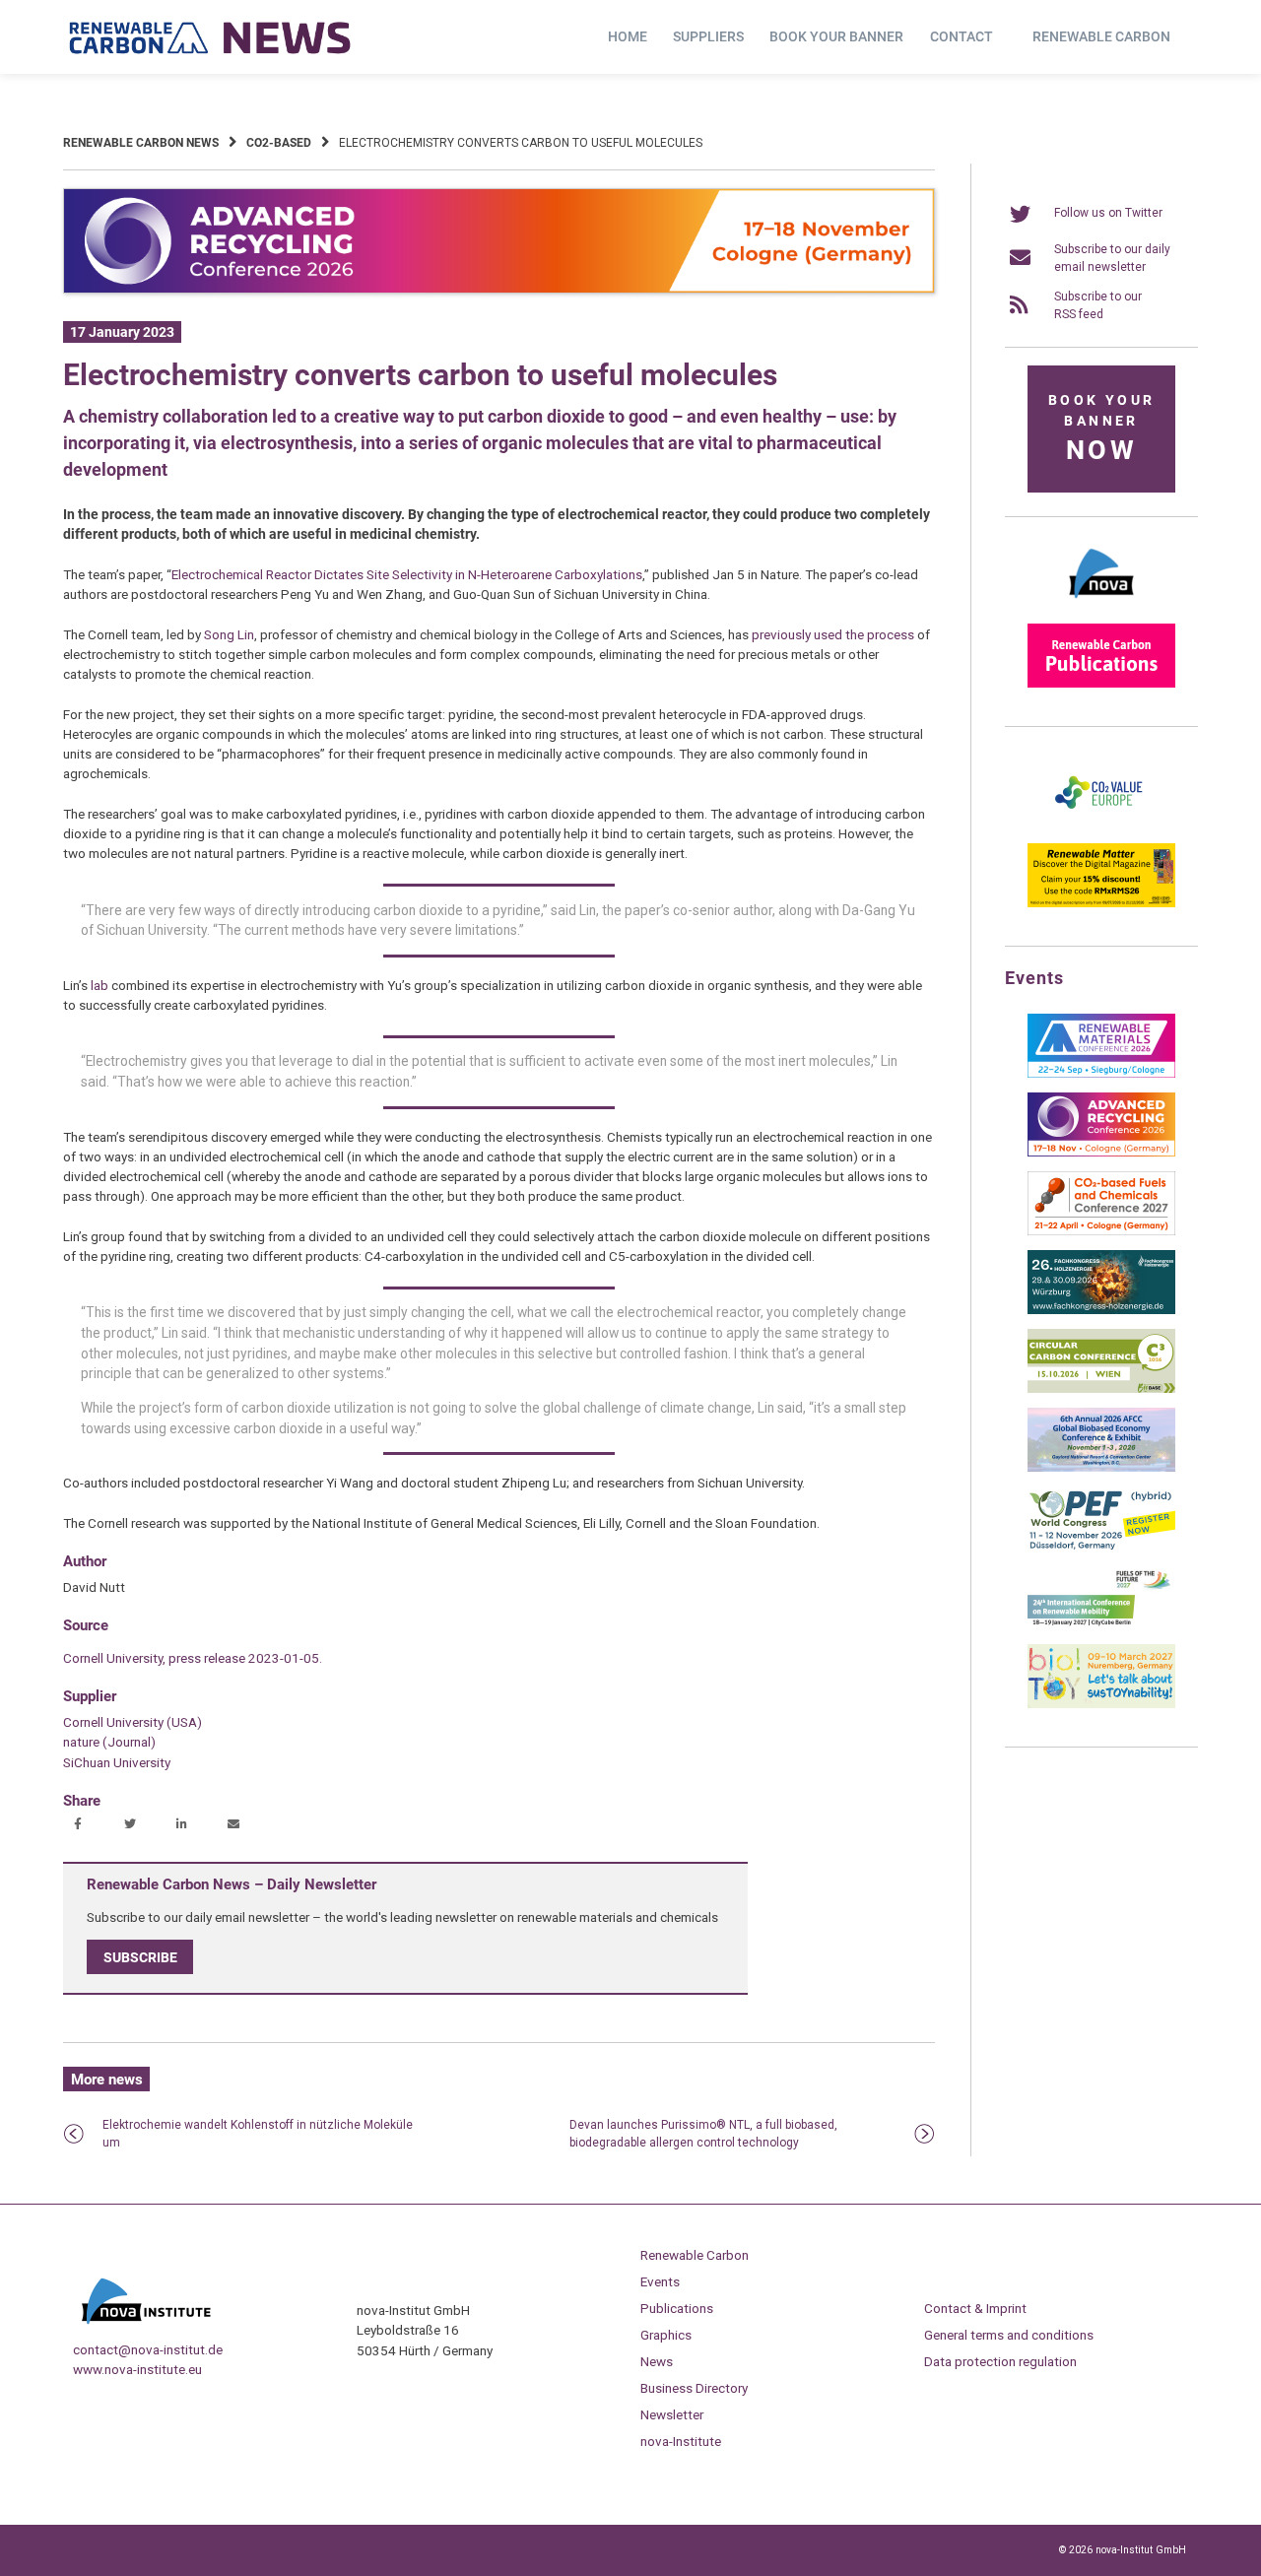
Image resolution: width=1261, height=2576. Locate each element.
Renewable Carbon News (141, 143)
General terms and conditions (1009, 2335)
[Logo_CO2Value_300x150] (1101, 825)
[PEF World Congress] (1101, 1547)
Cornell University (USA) (133, 1722)
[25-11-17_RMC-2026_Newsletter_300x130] (1101, 1074)
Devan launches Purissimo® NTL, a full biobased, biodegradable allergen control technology (703, 2134)
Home (628, 36)
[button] (80, 1825)
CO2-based (279, 143)
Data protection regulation (1000, 2361)
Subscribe (140, 1957)
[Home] (211, 37)
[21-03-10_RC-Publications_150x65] (1101, 684)
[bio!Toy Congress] (1101, 1704)
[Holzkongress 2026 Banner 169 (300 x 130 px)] (1101, 1310)
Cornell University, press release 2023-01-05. (193, 1658)
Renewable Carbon (1101, 36)
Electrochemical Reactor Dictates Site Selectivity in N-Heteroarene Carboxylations (407, 574)
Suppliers (708, 36)
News (657, 2361)
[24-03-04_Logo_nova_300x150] (1101, 605)
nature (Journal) (109, 1742)
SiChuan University (117, 1762)
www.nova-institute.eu (137, 2369)
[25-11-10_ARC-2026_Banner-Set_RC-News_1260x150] (499, 290)
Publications (677, 2308)
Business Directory (694, 2388)
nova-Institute (681, 2441)
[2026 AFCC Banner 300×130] (1101, 1468)
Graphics (666, 2335)
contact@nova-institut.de (148, 2349)
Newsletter (672, 2414)
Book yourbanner (1101, 429)
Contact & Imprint (975, 2308)
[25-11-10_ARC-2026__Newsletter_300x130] (1101, 1153)
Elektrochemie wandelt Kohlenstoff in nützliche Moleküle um (258, 2134)
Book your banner (836, 36)
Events (660, 2281)
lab (100, 985)
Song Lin (229, 634)
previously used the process (833, 634)
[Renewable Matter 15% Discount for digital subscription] (1101, 903)
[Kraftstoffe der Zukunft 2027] (1101, 1625)
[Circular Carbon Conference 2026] (1101, 1389)
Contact (962, 36)
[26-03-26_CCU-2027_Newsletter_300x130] (1101, 1231)
